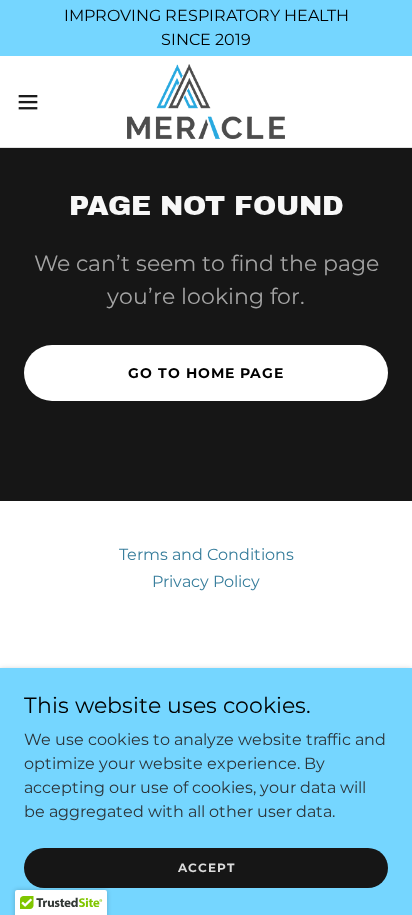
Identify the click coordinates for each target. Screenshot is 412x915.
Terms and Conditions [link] (206, 554)
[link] (206, 101)
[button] (37, 102)
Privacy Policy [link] (206, 581)
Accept (206, 867)
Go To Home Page (206, 373)
